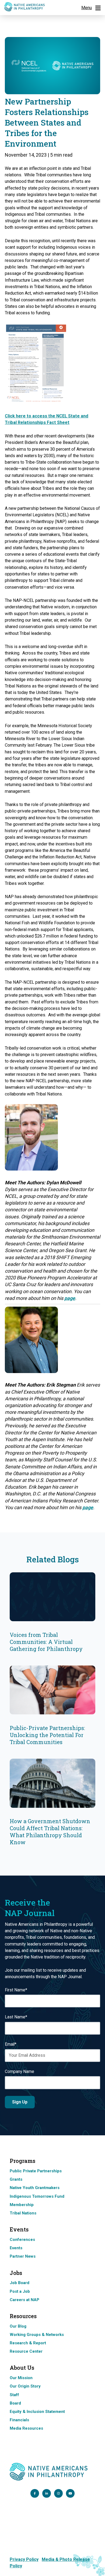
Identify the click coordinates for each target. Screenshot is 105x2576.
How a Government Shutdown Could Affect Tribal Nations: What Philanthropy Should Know (50, 1832)
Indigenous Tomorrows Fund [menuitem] (37, 2196)
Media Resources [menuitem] (26, 2428)
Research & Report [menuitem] (28, 2343)
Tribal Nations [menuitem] (23, 2213)
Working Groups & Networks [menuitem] (37, 2335)
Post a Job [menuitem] (20, 2291)
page (70, 1298)
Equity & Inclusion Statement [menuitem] (37, 2412)
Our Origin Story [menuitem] (25, 2386)
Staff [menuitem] (14, 2395)
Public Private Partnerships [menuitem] (36, 2171)
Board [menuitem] (15, 2403)
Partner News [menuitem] (23, 2256)
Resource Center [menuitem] (26, 2351)
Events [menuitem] (16, 2248)
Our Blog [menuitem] (18, 2326)
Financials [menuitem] (19, 2420)
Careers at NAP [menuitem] (24, 2300)
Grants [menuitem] (16, 2179)
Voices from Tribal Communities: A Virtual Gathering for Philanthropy (46, 1642)
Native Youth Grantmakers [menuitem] (35, 2188)
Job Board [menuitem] (20, 2283)
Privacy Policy (24, 2559)
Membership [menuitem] (22, 2205)
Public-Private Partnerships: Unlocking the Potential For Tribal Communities (47, 1735)
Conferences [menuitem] (22, 2240)
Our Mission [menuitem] (21, 2378)
